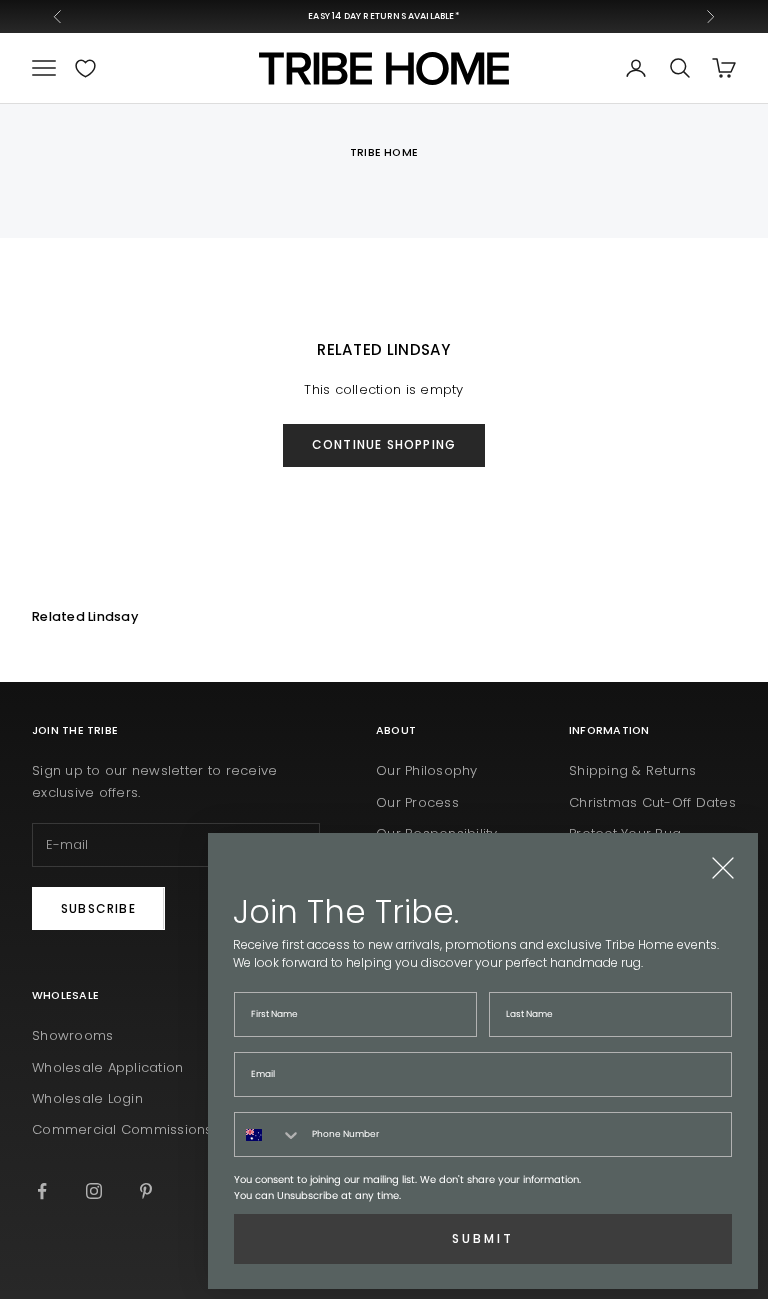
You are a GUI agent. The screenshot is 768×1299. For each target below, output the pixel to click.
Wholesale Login (87, 1098)
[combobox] (268, 1134)
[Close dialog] (723, 868)
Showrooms (72, 1035)
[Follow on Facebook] (42, 1191)
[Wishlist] (85, 68)
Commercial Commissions (122, 1129)
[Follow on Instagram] (94, 1191)
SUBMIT (483, 1238)
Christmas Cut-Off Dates (652, 802)
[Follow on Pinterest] (146, 1191)
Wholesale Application (107, 1067)
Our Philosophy (427, 770)
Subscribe (98, 908)
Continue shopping (384, 444)
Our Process (417, 802)
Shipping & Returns (633, 770)
